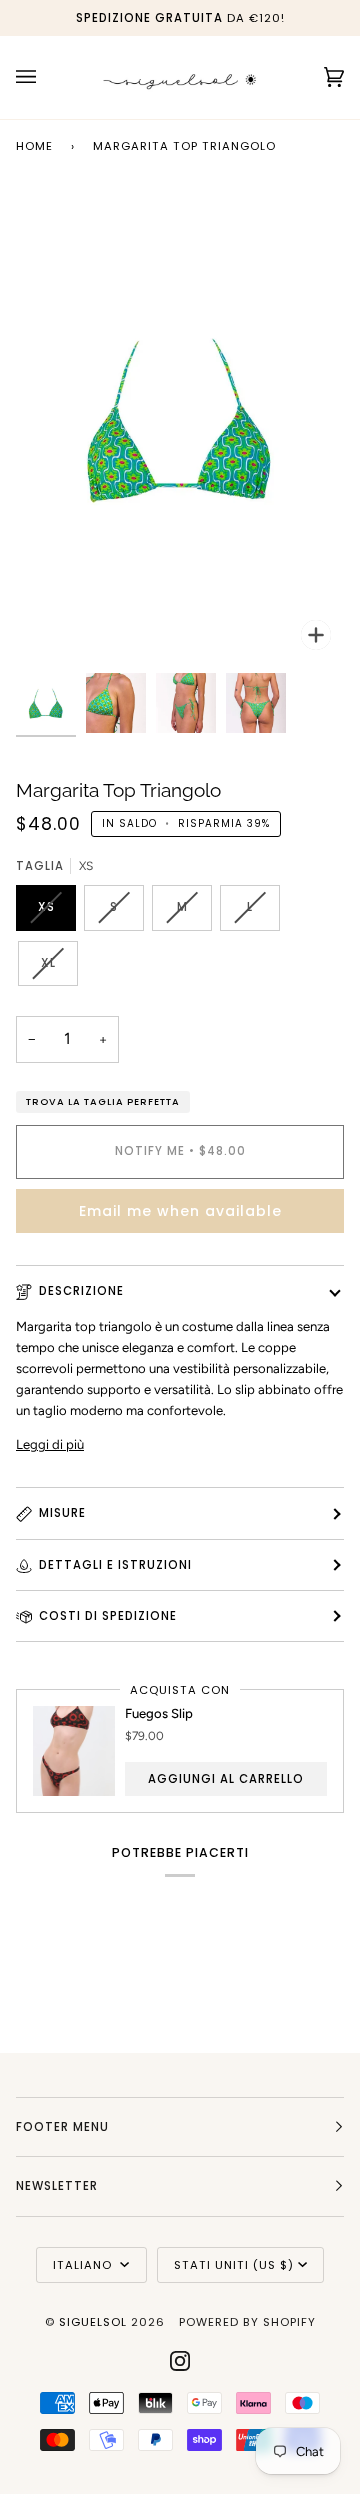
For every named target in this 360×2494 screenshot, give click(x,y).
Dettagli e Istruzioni (115, 1565)
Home (34, 146)
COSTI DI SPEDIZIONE (108, 1616)
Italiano (84, 2265)
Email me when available (180, 1211)
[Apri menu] (46, 77)
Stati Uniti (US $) (234, 2265)
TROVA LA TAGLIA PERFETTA (103, 1101)
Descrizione (81, 1291)
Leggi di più (50, 1444)
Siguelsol (95, 2322)
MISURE (62, 1513)
